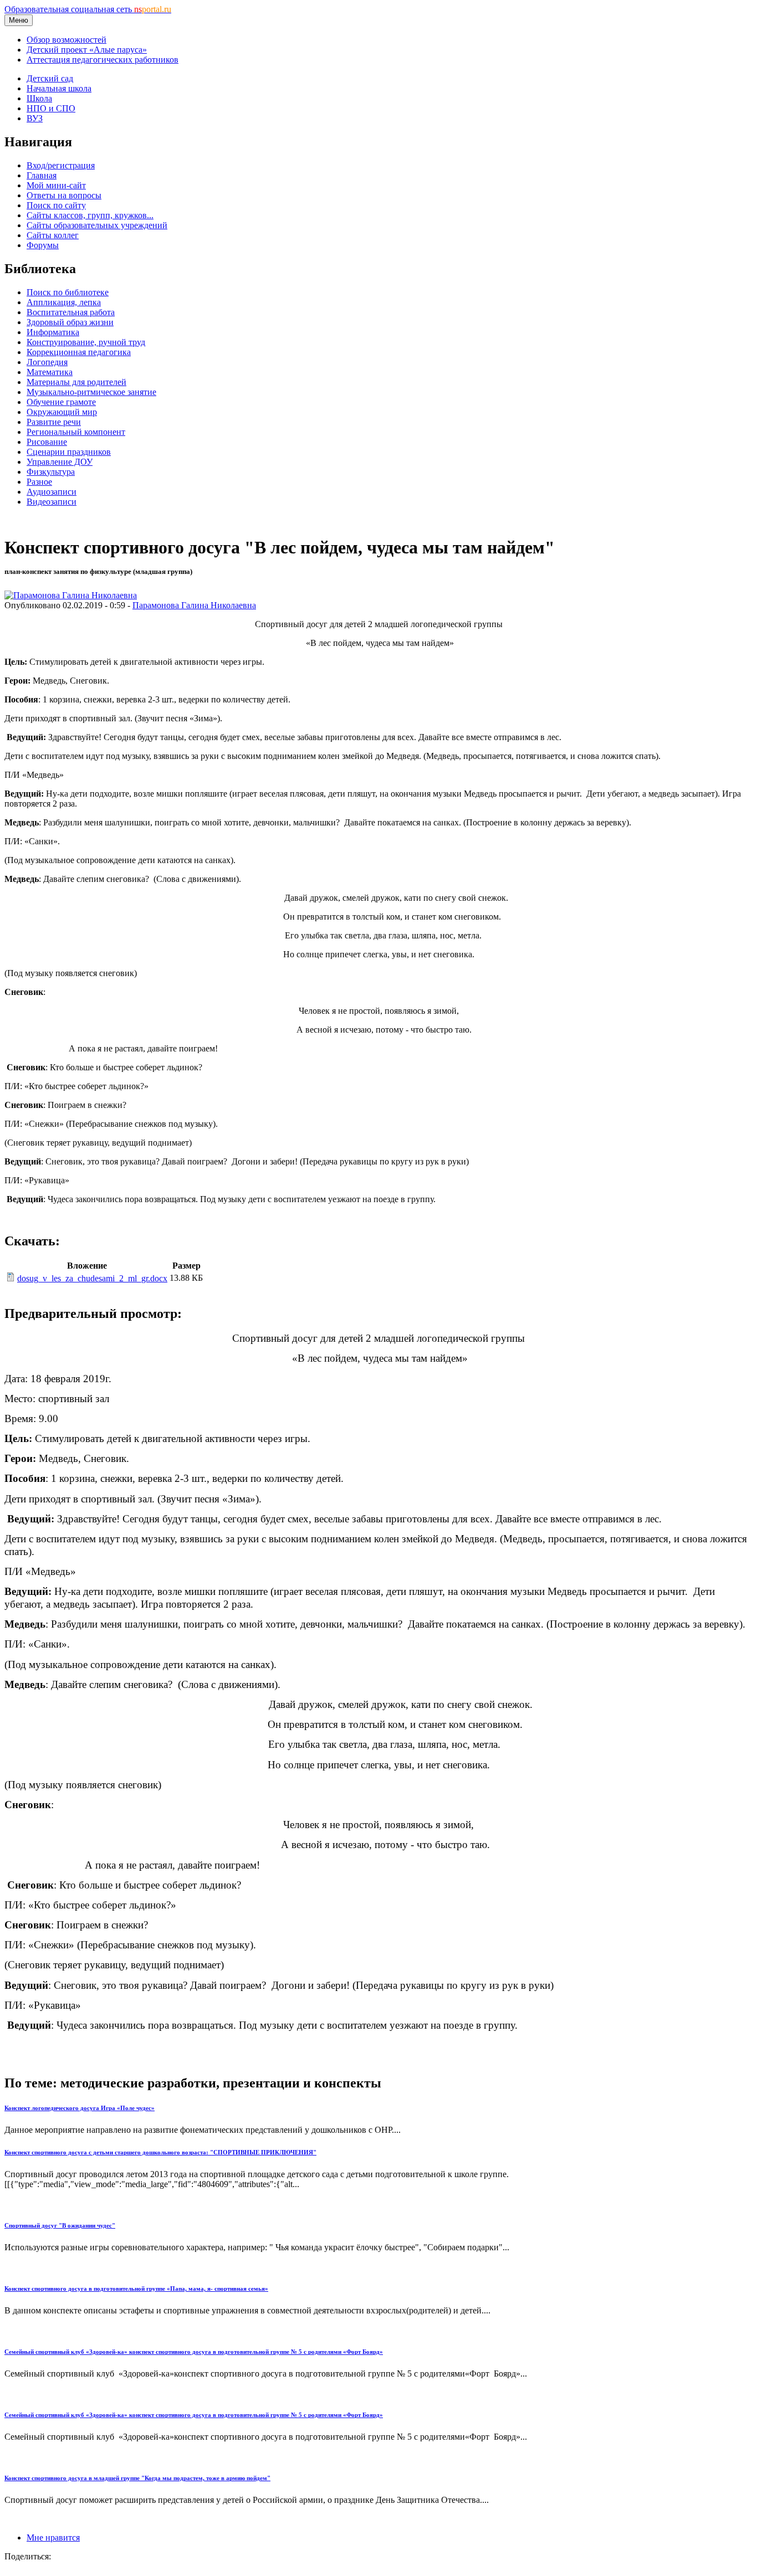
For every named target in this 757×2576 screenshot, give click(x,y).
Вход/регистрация (61, 165)
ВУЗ (35, 118)
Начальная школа (59, 88)
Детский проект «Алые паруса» (87, 50)
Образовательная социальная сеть (88, 9)
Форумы (43, 245)
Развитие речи (54, 422)
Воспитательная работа (71, 312)
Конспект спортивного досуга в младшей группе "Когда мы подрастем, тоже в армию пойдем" (137, 2478)
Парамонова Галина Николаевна (194, 605)
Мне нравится (53, 2537)
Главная (42, 175)
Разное (39, 482)
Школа (39, 98)
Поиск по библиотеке (68, 292)
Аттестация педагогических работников (103, 60)
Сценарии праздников (69, 452)
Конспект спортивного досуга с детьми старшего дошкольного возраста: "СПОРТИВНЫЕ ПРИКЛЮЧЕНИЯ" (160, 2152)
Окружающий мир (62, 412)
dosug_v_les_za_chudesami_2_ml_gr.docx (92, 1278)
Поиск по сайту (56, 205)
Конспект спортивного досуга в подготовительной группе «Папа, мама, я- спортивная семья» (136, 2288)
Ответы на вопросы (64, 195)
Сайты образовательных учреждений (97, 225)
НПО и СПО (51, 108)
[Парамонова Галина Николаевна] (71, 595)
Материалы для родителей (76, 382)
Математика (50, 372)
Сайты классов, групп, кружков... (90, 215)
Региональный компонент (76, 432)
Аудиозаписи (52, 492)
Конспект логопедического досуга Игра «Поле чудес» (80, 2108)
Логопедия (47, 362)
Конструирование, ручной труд (86, 342)
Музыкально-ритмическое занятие (91, 392)
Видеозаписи (52, 502)
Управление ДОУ (60, 462)
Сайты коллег (53, 235)
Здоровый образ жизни (70, 322)
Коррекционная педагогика (79, 352)
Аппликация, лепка (64, 302)
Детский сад (50, 78)
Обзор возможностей (67, 40)
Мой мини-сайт (56, 185)
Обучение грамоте (61, 402)
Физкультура (51, 472)
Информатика (53, 332)
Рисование (47, 442)
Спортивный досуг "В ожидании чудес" (60, 2225)
